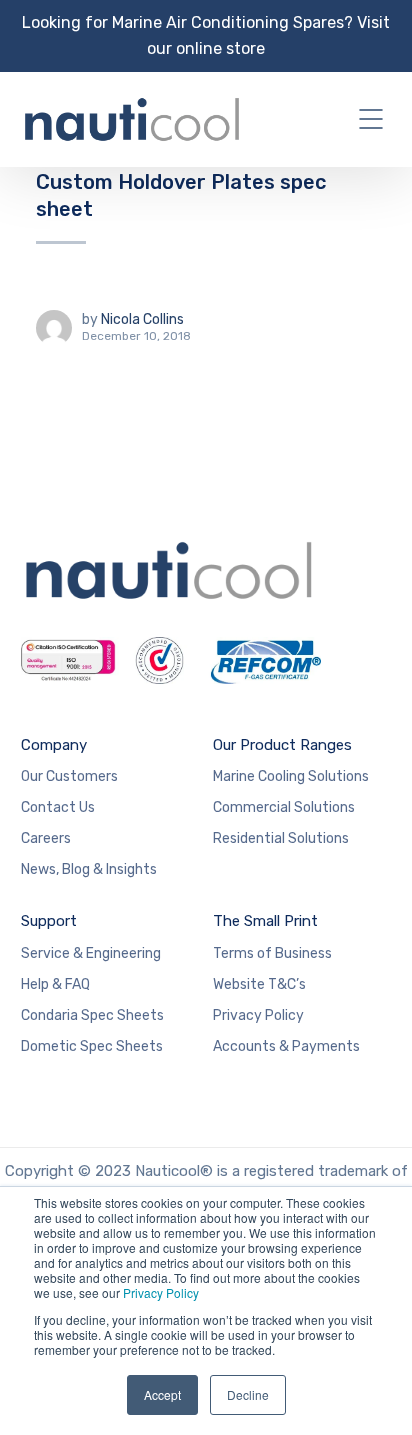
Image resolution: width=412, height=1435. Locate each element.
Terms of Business (272, 953)
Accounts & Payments (286, 1046)
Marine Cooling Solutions (291, 776)
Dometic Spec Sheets (92, 1046)
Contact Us (58, 807)
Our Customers (69, 776)
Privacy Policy (161, 1292)
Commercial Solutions (284, 807)
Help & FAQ (55, 984)
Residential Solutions (281, 838)
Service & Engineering (91, 953)
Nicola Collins (142, 319)
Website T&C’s (259, 984)
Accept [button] (162, 1394)
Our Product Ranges (282, 745)
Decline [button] (248, 1394)
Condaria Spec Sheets (92, 1015)
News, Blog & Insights (89, 869)
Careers (46, 838)
